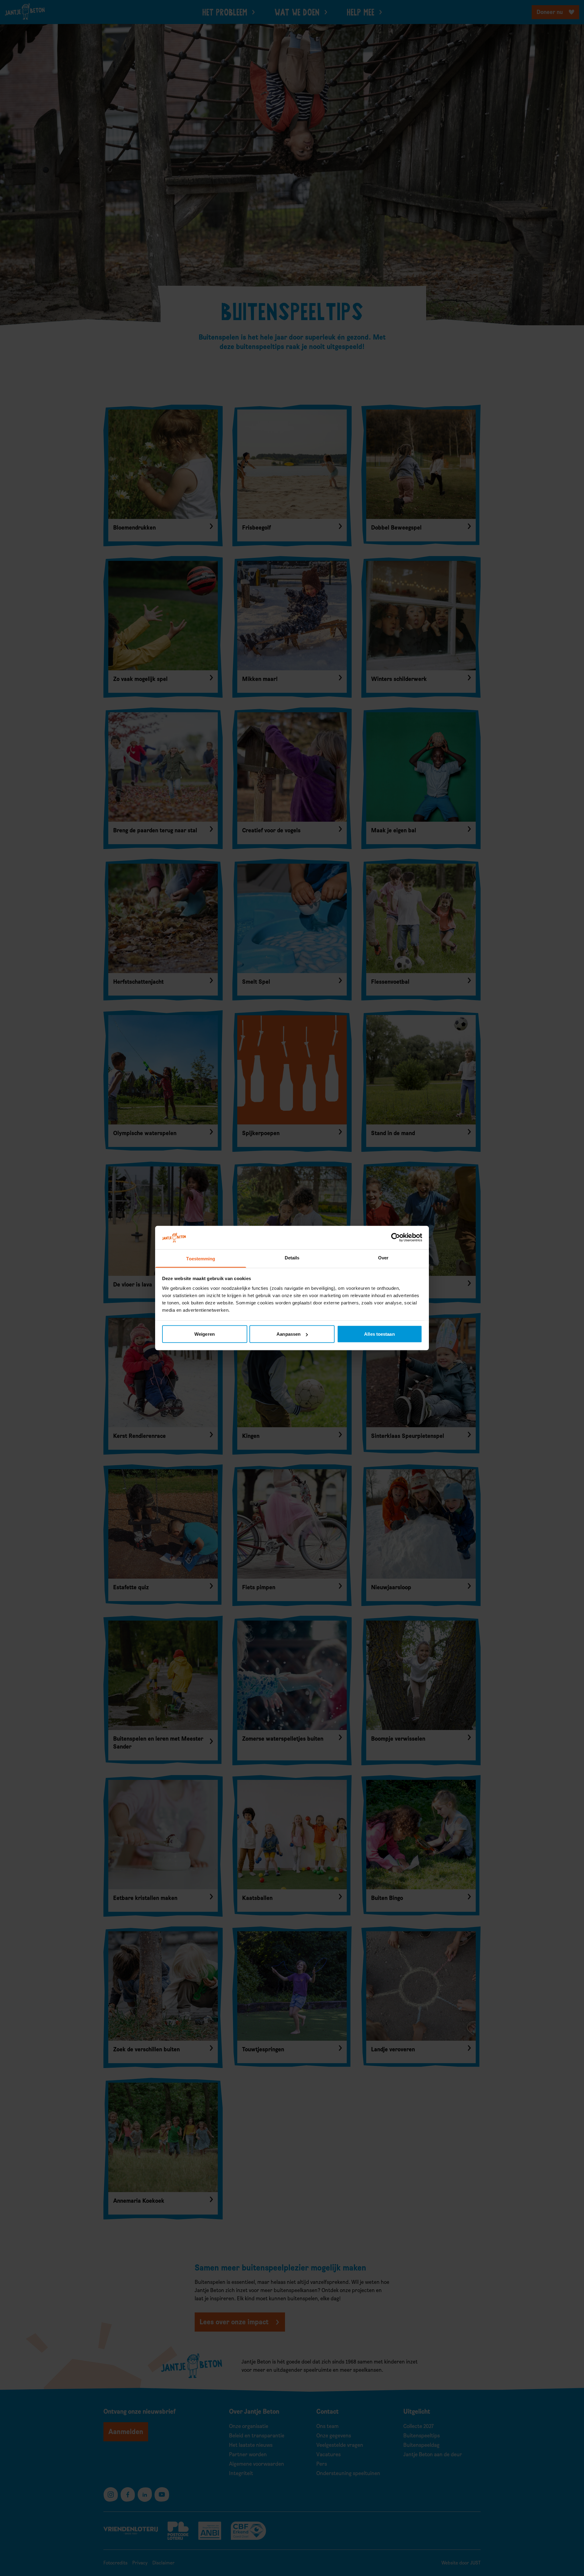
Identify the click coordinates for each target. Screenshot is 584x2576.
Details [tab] (292, 1257)
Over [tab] (383, 1257)
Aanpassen (289, 1334)
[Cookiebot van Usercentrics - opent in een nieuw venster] (396, 1238)
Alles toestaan (379, 1334)
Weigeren (205, 1334)
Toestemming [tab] (201, 1258)
